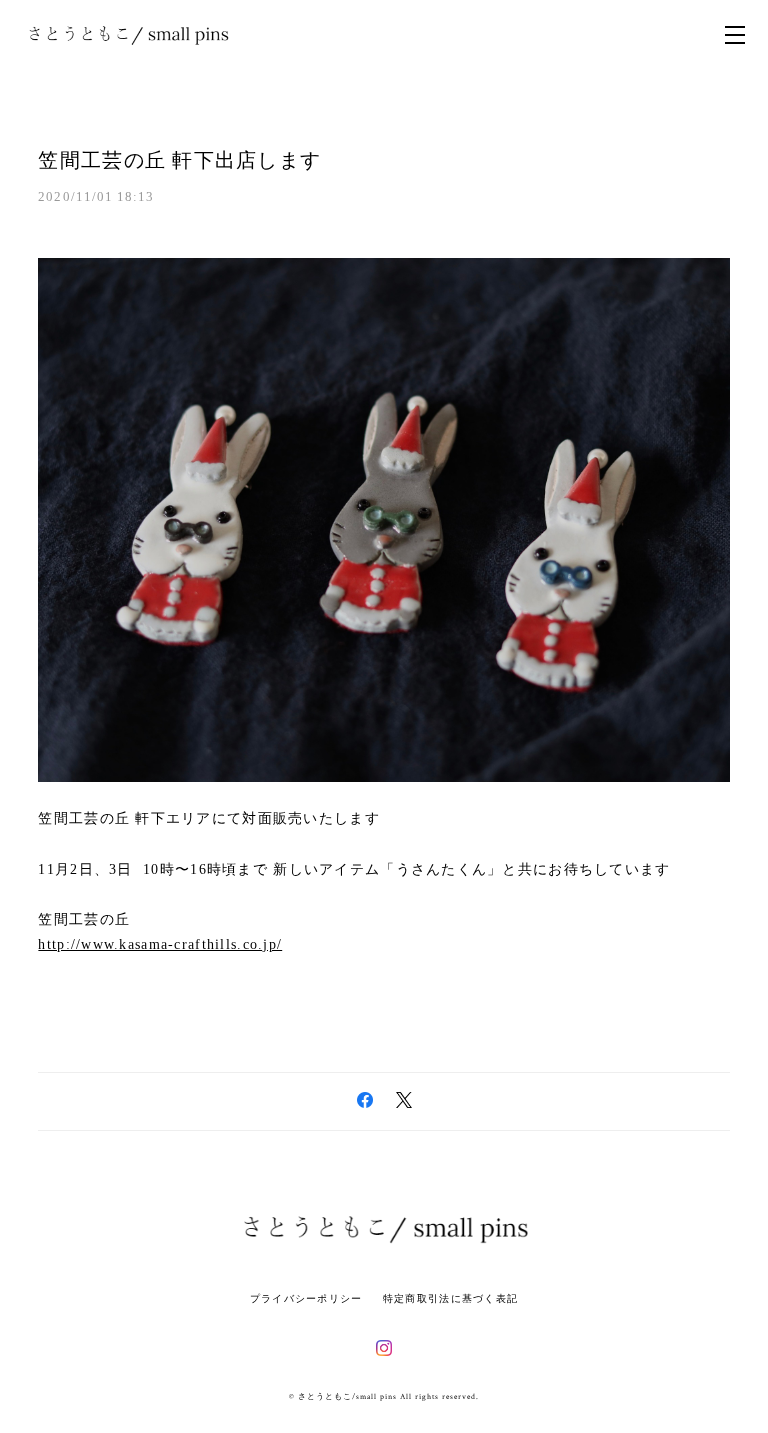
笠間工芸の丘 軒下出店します (179, 160)
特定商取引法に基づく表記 (450, 1298)
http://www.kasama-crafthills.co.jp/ (160, 944)
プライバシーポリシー (306, 1298)
